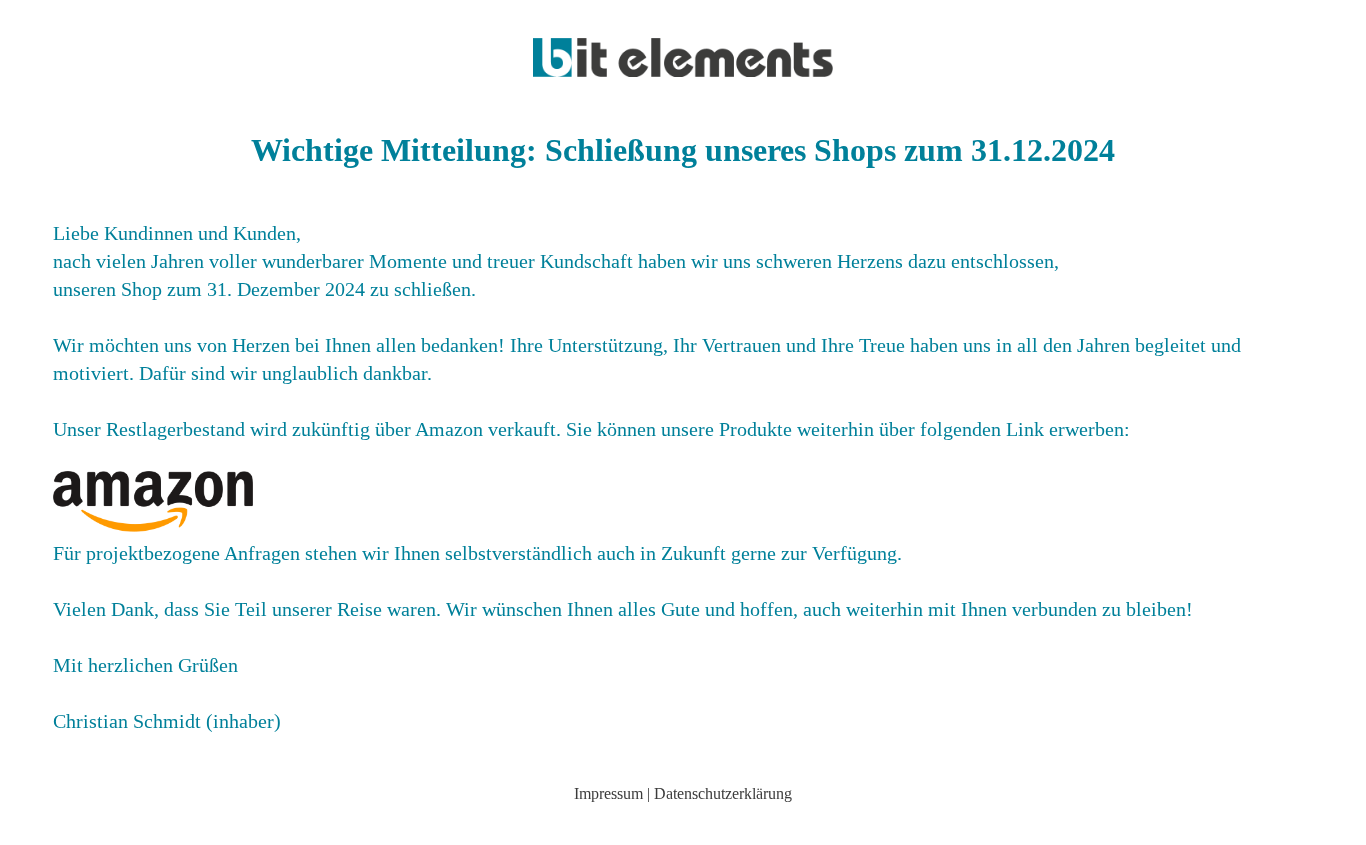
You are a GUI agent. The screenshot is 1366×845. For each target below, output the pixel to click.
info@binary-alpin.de (683, 827)
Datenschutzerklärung (723, 793)
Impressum (608, 793)
